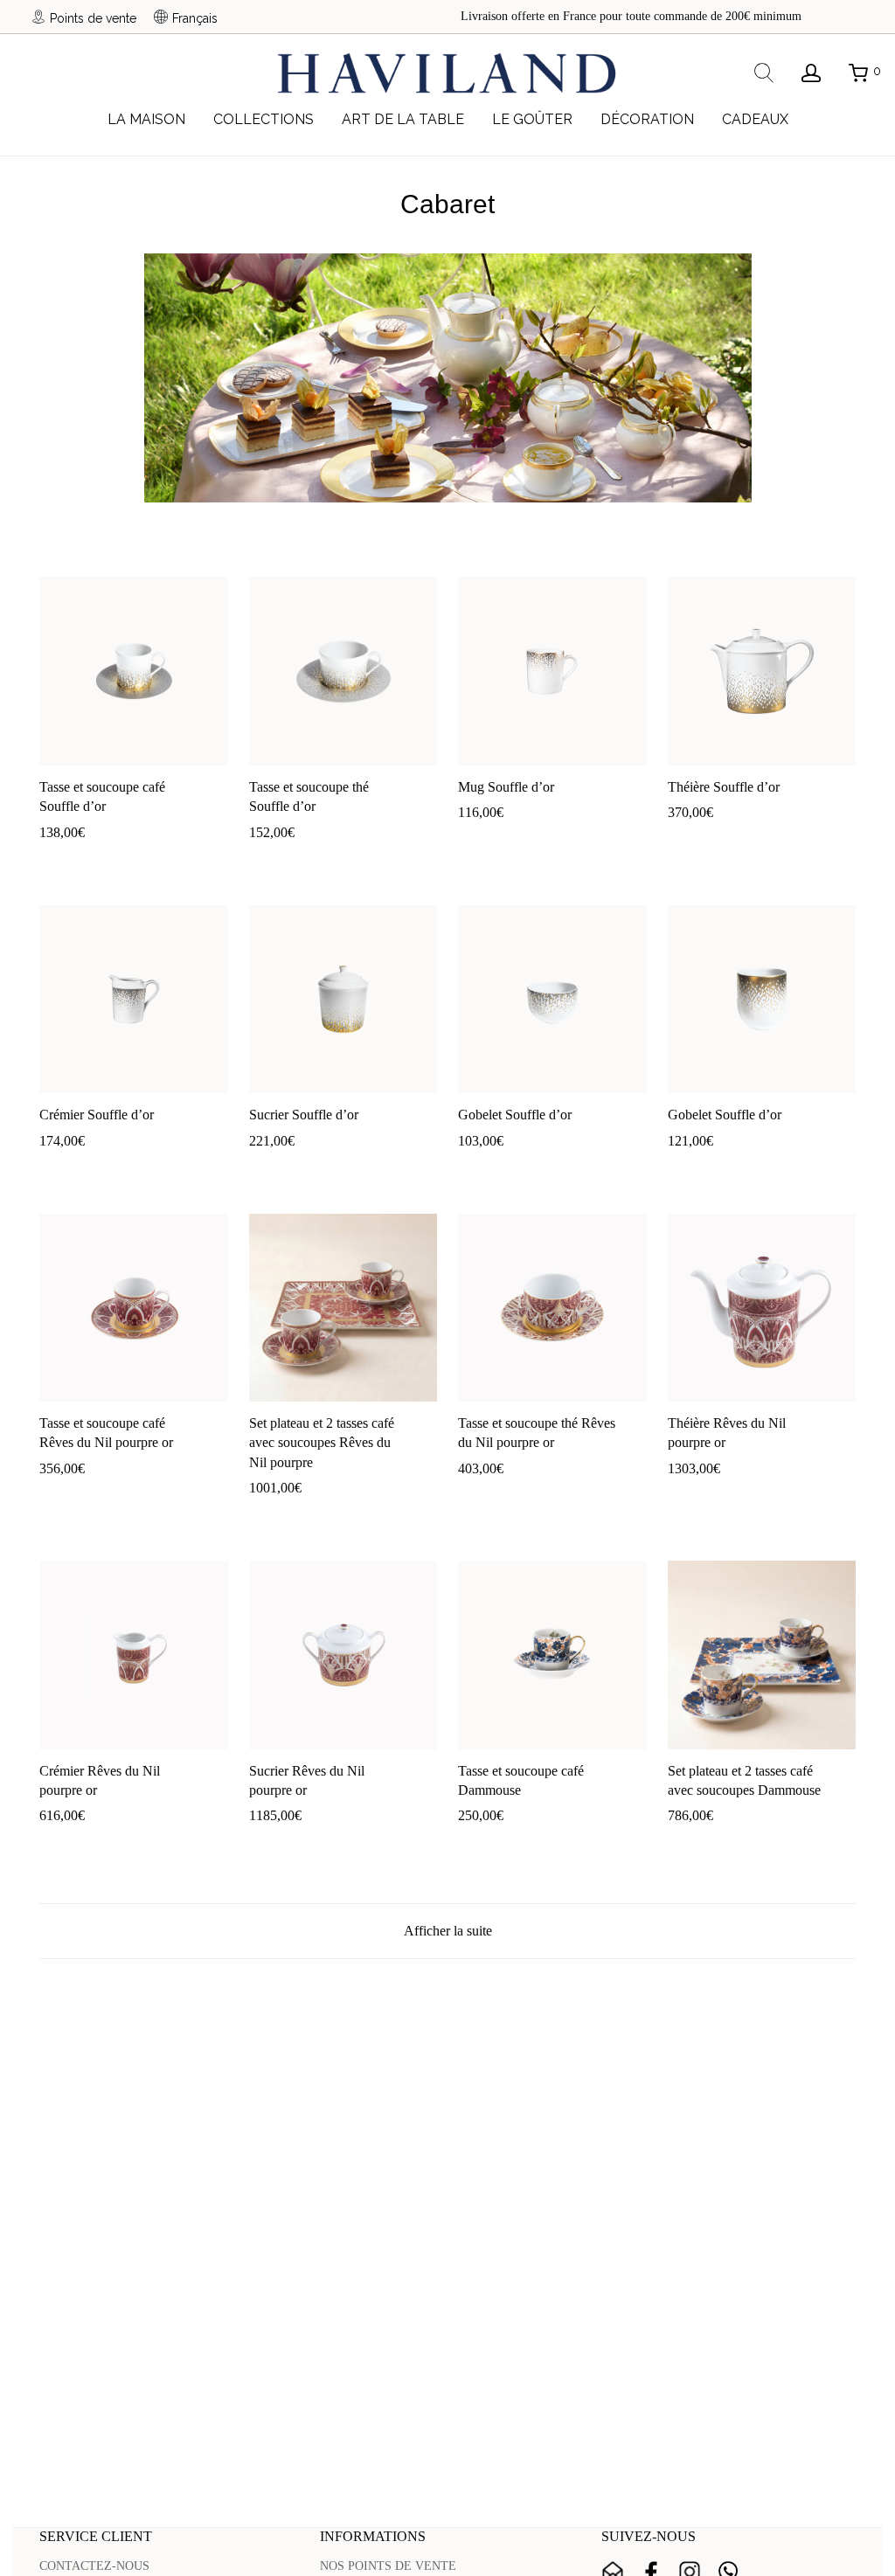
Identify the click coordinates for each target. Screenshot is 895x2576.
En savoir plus (166, 859)
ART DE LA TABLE (403, 119)
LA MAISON (146, 119)
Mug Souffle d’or (506, 787)
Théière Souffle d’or (724, 787)
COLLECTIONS (264, 119)
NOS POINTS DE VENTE (388, 2566)
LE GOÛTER (532, 119)
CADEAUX (755, 119)
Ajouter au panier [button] (74, 859)
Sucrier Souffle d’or (304, 1115)
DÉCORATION (647, 119)
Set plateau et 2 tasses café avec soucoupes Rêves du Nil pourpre (322, 1443)
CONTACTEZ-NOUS (94, 2566)
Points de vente (93, 18)
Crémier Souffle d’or (97, 1115)
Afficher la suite (448, 1931)
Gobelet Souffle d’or (515, 1115)
